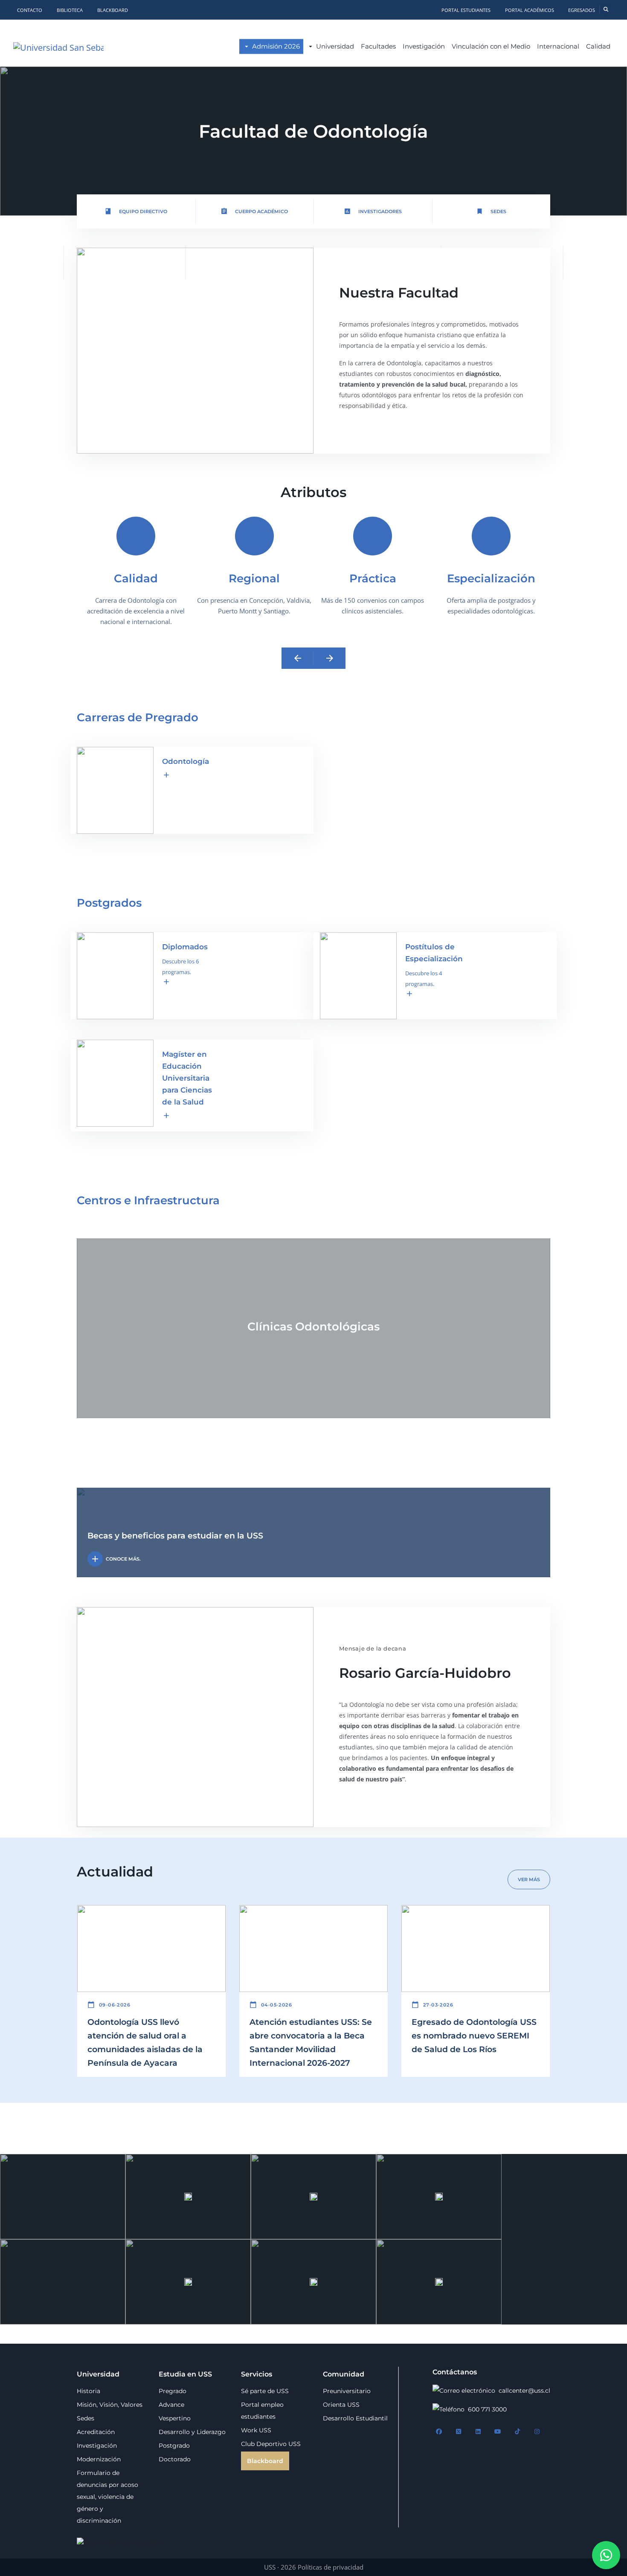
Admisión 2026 (276, 46)
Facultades (378, 46)
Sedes (491, 211)
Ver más (529, 1879)
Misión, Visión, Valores (110, 2405)
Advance (171, 2405)
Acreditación (96, 2432)
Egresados (582, 10)
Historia (89, 2391)
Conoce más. (115, 1559)
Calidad (598, 46)
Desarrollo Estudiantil (355, 2418)
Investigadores (373, 211)
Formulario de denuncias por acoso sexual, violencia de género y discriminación (107, 2497)
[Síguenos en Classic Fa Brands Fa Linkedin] (478, 2432)
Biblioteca (70, 10)
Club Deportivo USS (271, 2444)
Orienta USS (341, 2405)
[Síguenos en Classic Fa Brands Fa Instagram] (537, 2432)
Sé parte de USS (265, 2391)
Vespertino (175, 2418)
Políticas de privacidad (331, 2567)
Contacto (30, 10)
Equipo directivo (136, 211)
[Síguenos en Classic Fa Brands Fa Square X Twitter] (459, 2432)
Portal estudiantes (466, 10)
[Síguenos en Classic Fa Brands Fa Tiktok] (517, 2432)
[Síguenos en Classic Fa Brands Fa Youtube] (498, 2432)
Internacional (558, 46)
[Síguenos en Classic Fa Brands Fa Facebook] (439, 2432)
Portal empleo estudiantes (262, 2411)
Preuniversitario (347, 2391)
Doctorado (175, 2459)
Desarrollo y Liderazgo (192, 2432)
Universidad (335, 46)
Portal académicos (530, 10)
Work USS (256, 2430)
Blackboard (113, 10)
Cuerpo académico (254, 211)
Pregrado (173, 2391)
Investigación (424, 46)
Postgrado (174, 2446)
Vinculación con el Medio (491, 46)
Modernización (99, 2459)
